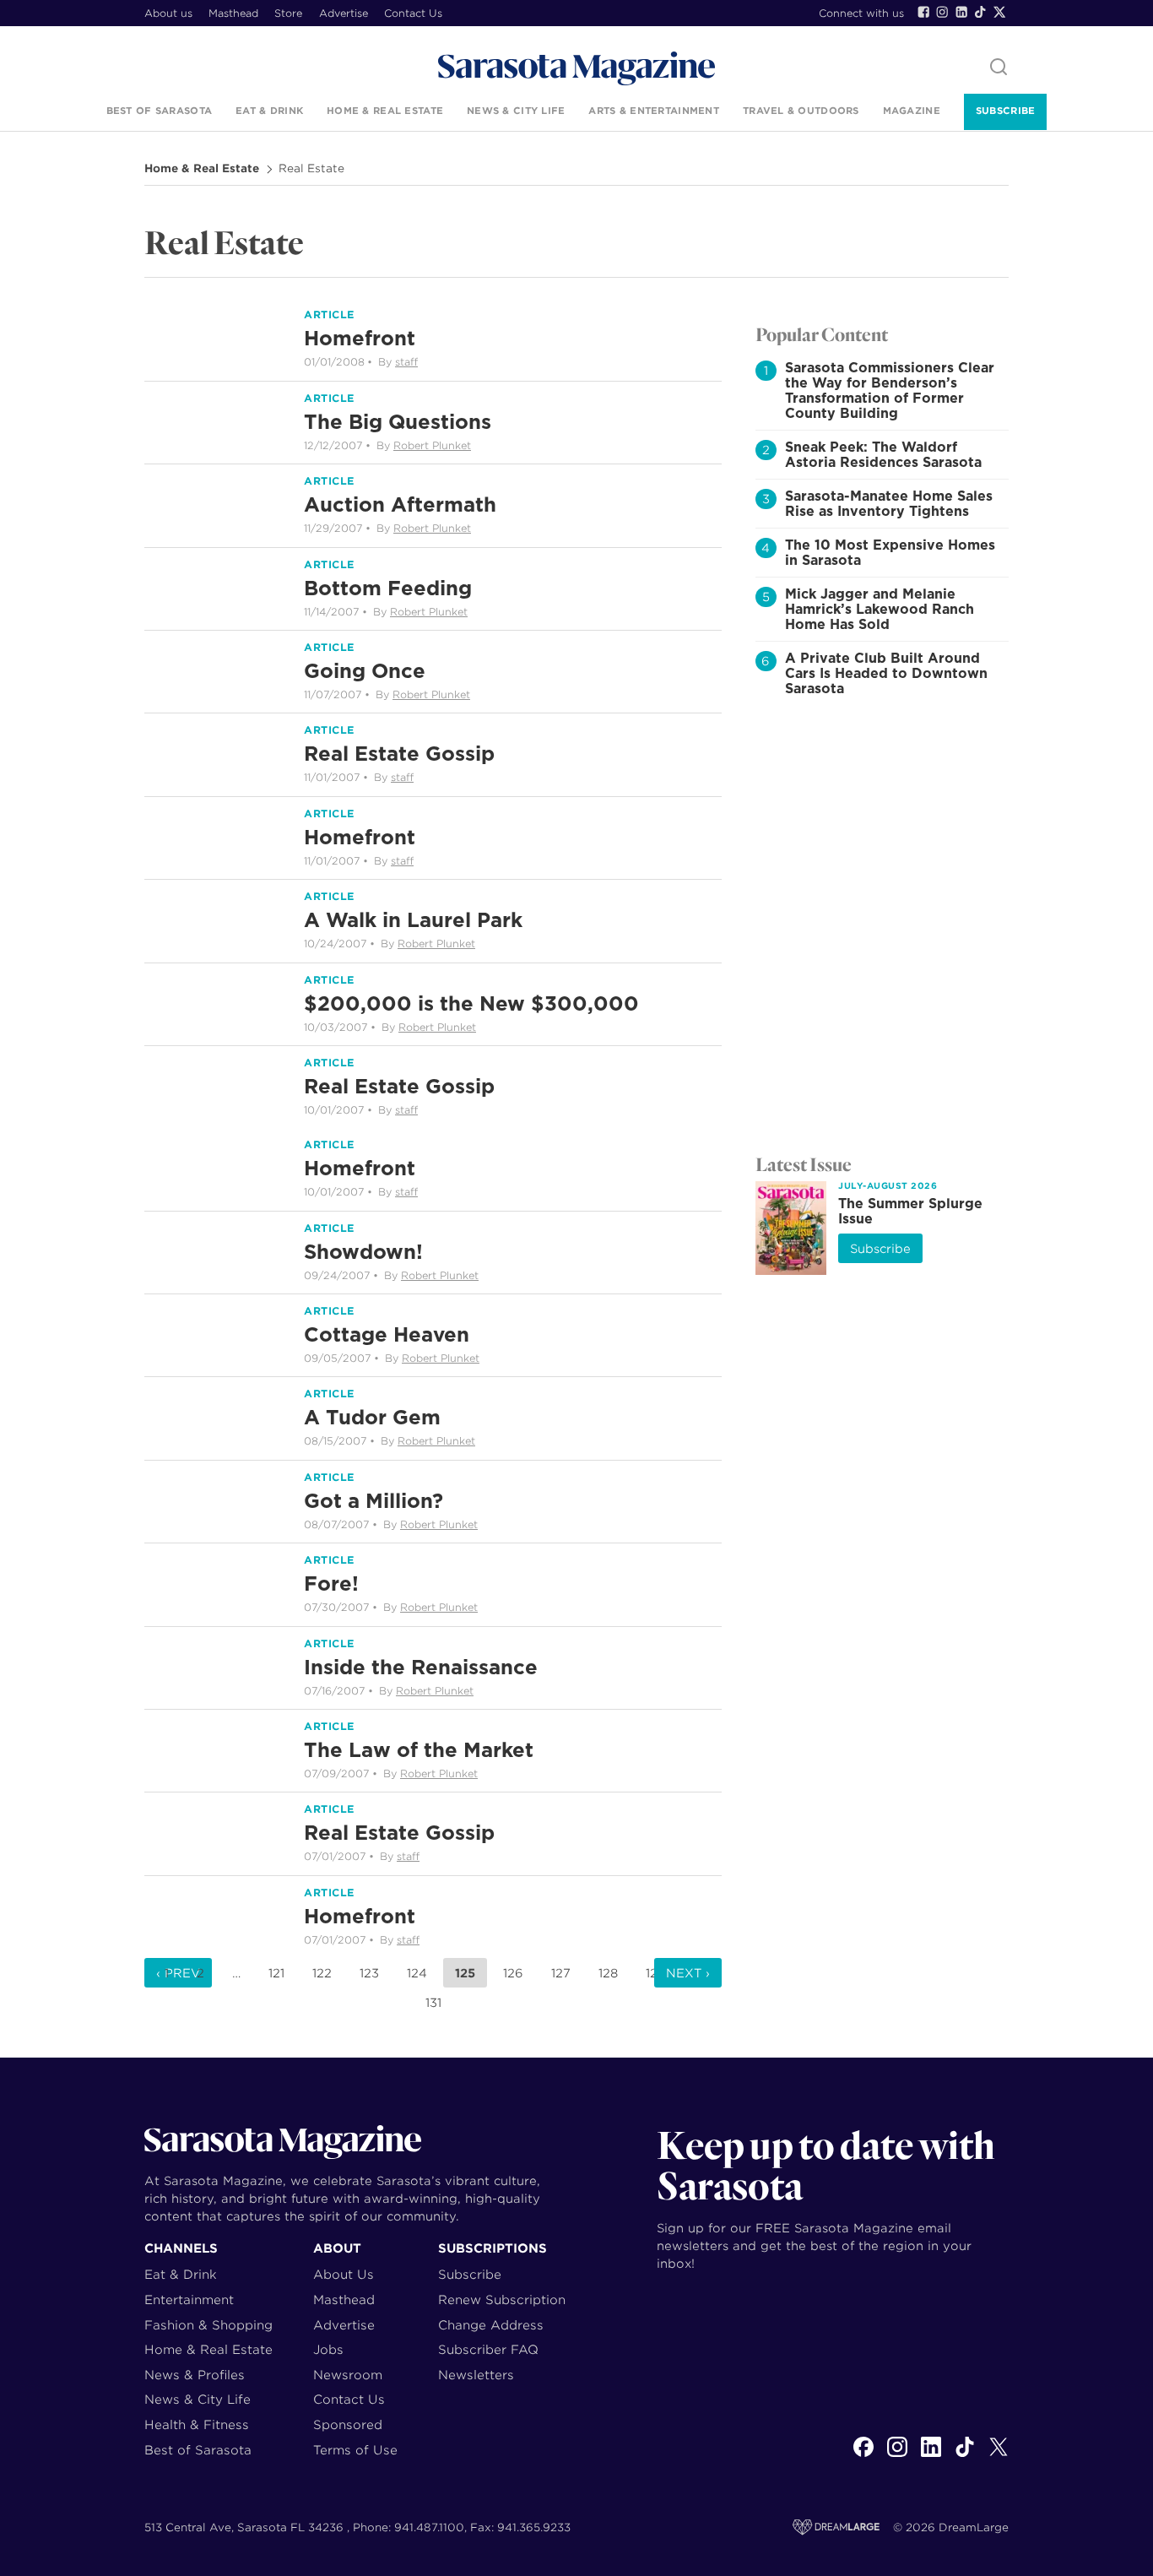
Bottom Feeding (388, 588)
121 (276, 1973)
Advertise (344, 13)
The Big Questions (398, 422)
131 (433, 2003)
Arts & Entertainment (654, 111)
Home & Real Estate (385, 111)
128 (608, 1973)
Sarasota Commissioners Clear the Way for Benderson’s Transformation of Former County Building (890, 390)
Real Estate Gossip (399, 754)
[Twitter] (999, 12)
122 (322, 1973)
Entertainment (189, 2299)
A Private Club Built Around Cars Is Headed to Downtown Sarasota (886, 673)
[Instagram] (942, 12)
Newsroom (348, 2375)
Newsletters (476, 2375)
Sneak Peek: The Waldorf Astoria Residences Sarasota (883, 455)
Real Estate (311, 169)
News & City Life (516, 111)
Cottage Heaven (387, 1334)
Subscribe (1005, 111)
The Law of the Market (419, 1750)
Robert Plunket (432, 445)
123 (369, 1973)
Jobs (328, 2349)
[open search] (999, 68)
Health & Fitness (197, 2424)
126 (513, 1973)
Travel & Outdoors (801, 111)
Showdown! (363, 1252)
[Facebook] (923, 12)
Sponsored (348, 2424)
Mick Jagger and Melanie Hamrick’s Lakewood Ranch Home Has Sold (880, 609)
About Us (344, 2274)
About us (168, 13)
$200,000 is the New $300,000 (471, 1003)
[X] (999, 2456)
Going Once (365, 671)
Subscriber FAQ (488, 2349)
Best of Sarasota (159, 111)
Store (288, 13)
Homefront (360, 338)
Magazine (912, 111)
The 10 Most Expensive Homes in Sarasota (890, 553)
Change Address (491, 2325)
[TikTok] (980, 12)
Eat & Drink (269, 111)
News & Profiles (195, 2375)
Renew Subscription (502, 2299)
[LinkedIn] (961, 12)
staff (406, 362)
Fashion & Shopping (208, 2325)
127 (561, 1973)
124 (417, 1973)
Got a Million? (374, 1501)
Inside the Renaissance (421, 1667)
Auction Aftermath (400, 504)
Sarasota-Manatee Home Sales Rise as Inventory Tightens (889, 504)
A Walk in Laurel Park (413, 920)
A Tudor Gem (372, 1417)
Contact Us (413, 13)
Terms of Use (355, 2450)
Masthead (233, 13)
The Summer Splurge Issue (910, 1211)
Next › (688, 1973)
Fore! (331, 1584)
